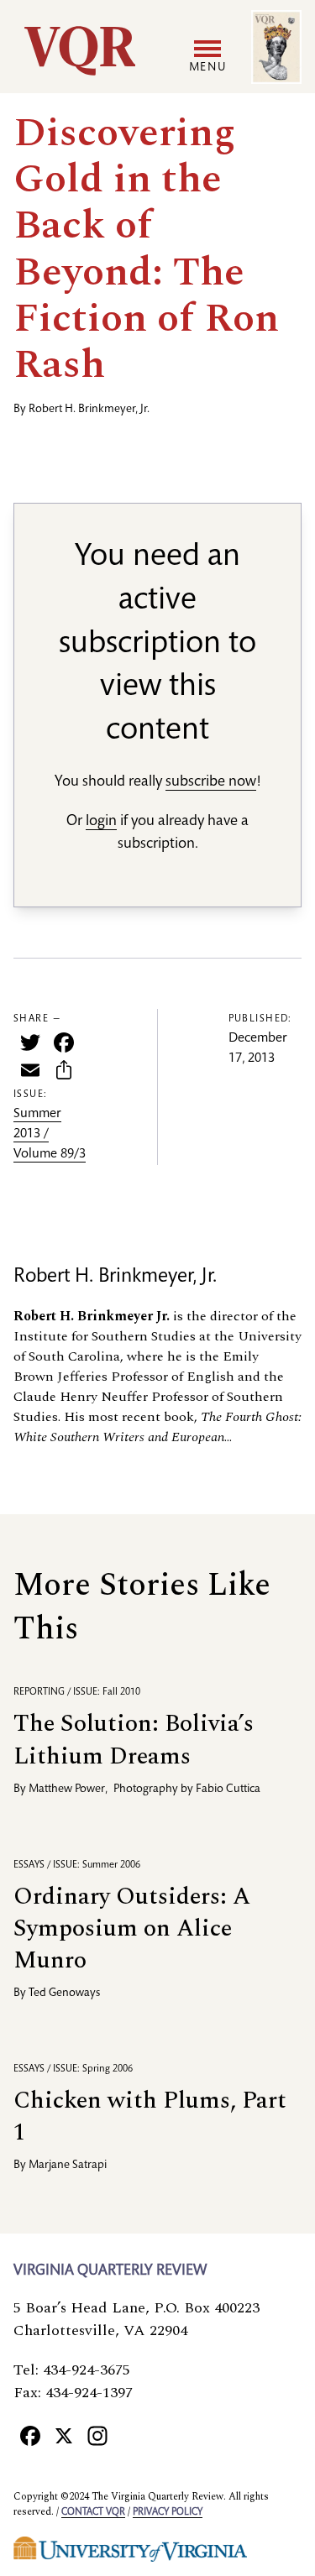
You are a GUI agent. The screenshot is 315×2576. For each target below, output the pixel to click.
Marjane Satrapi (68, 2166)
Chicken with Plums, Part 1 (150, 2116)
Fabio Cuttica (228, 1790)
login (101, 822)
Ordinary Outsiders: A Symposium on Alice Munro (132, 1928)
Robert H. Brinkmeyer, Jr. (89, 410)
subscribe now (211, 782)
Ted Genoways (64, 1993)
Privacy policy (168, 2512)
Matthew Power (67, 1790)
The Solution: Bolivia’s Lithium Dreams (134, 1740)
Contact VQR (93, 2512)
